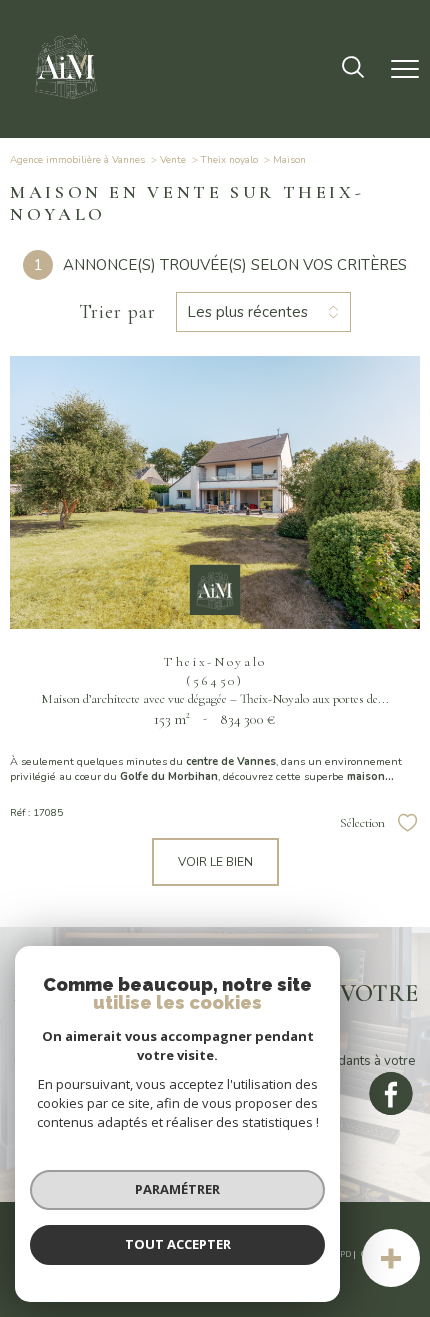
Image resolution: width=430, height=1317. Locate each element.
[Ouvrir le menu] (405, 69)
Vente (173, 160)
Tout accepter (178, 1244)
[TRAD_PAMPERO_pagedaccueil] (66, 104)
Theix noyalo (229, 160)
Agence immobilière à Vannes (77, 160)
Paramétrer (177, 1189)
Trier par (117, 312)
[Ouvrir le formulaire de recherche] (353, 69)
